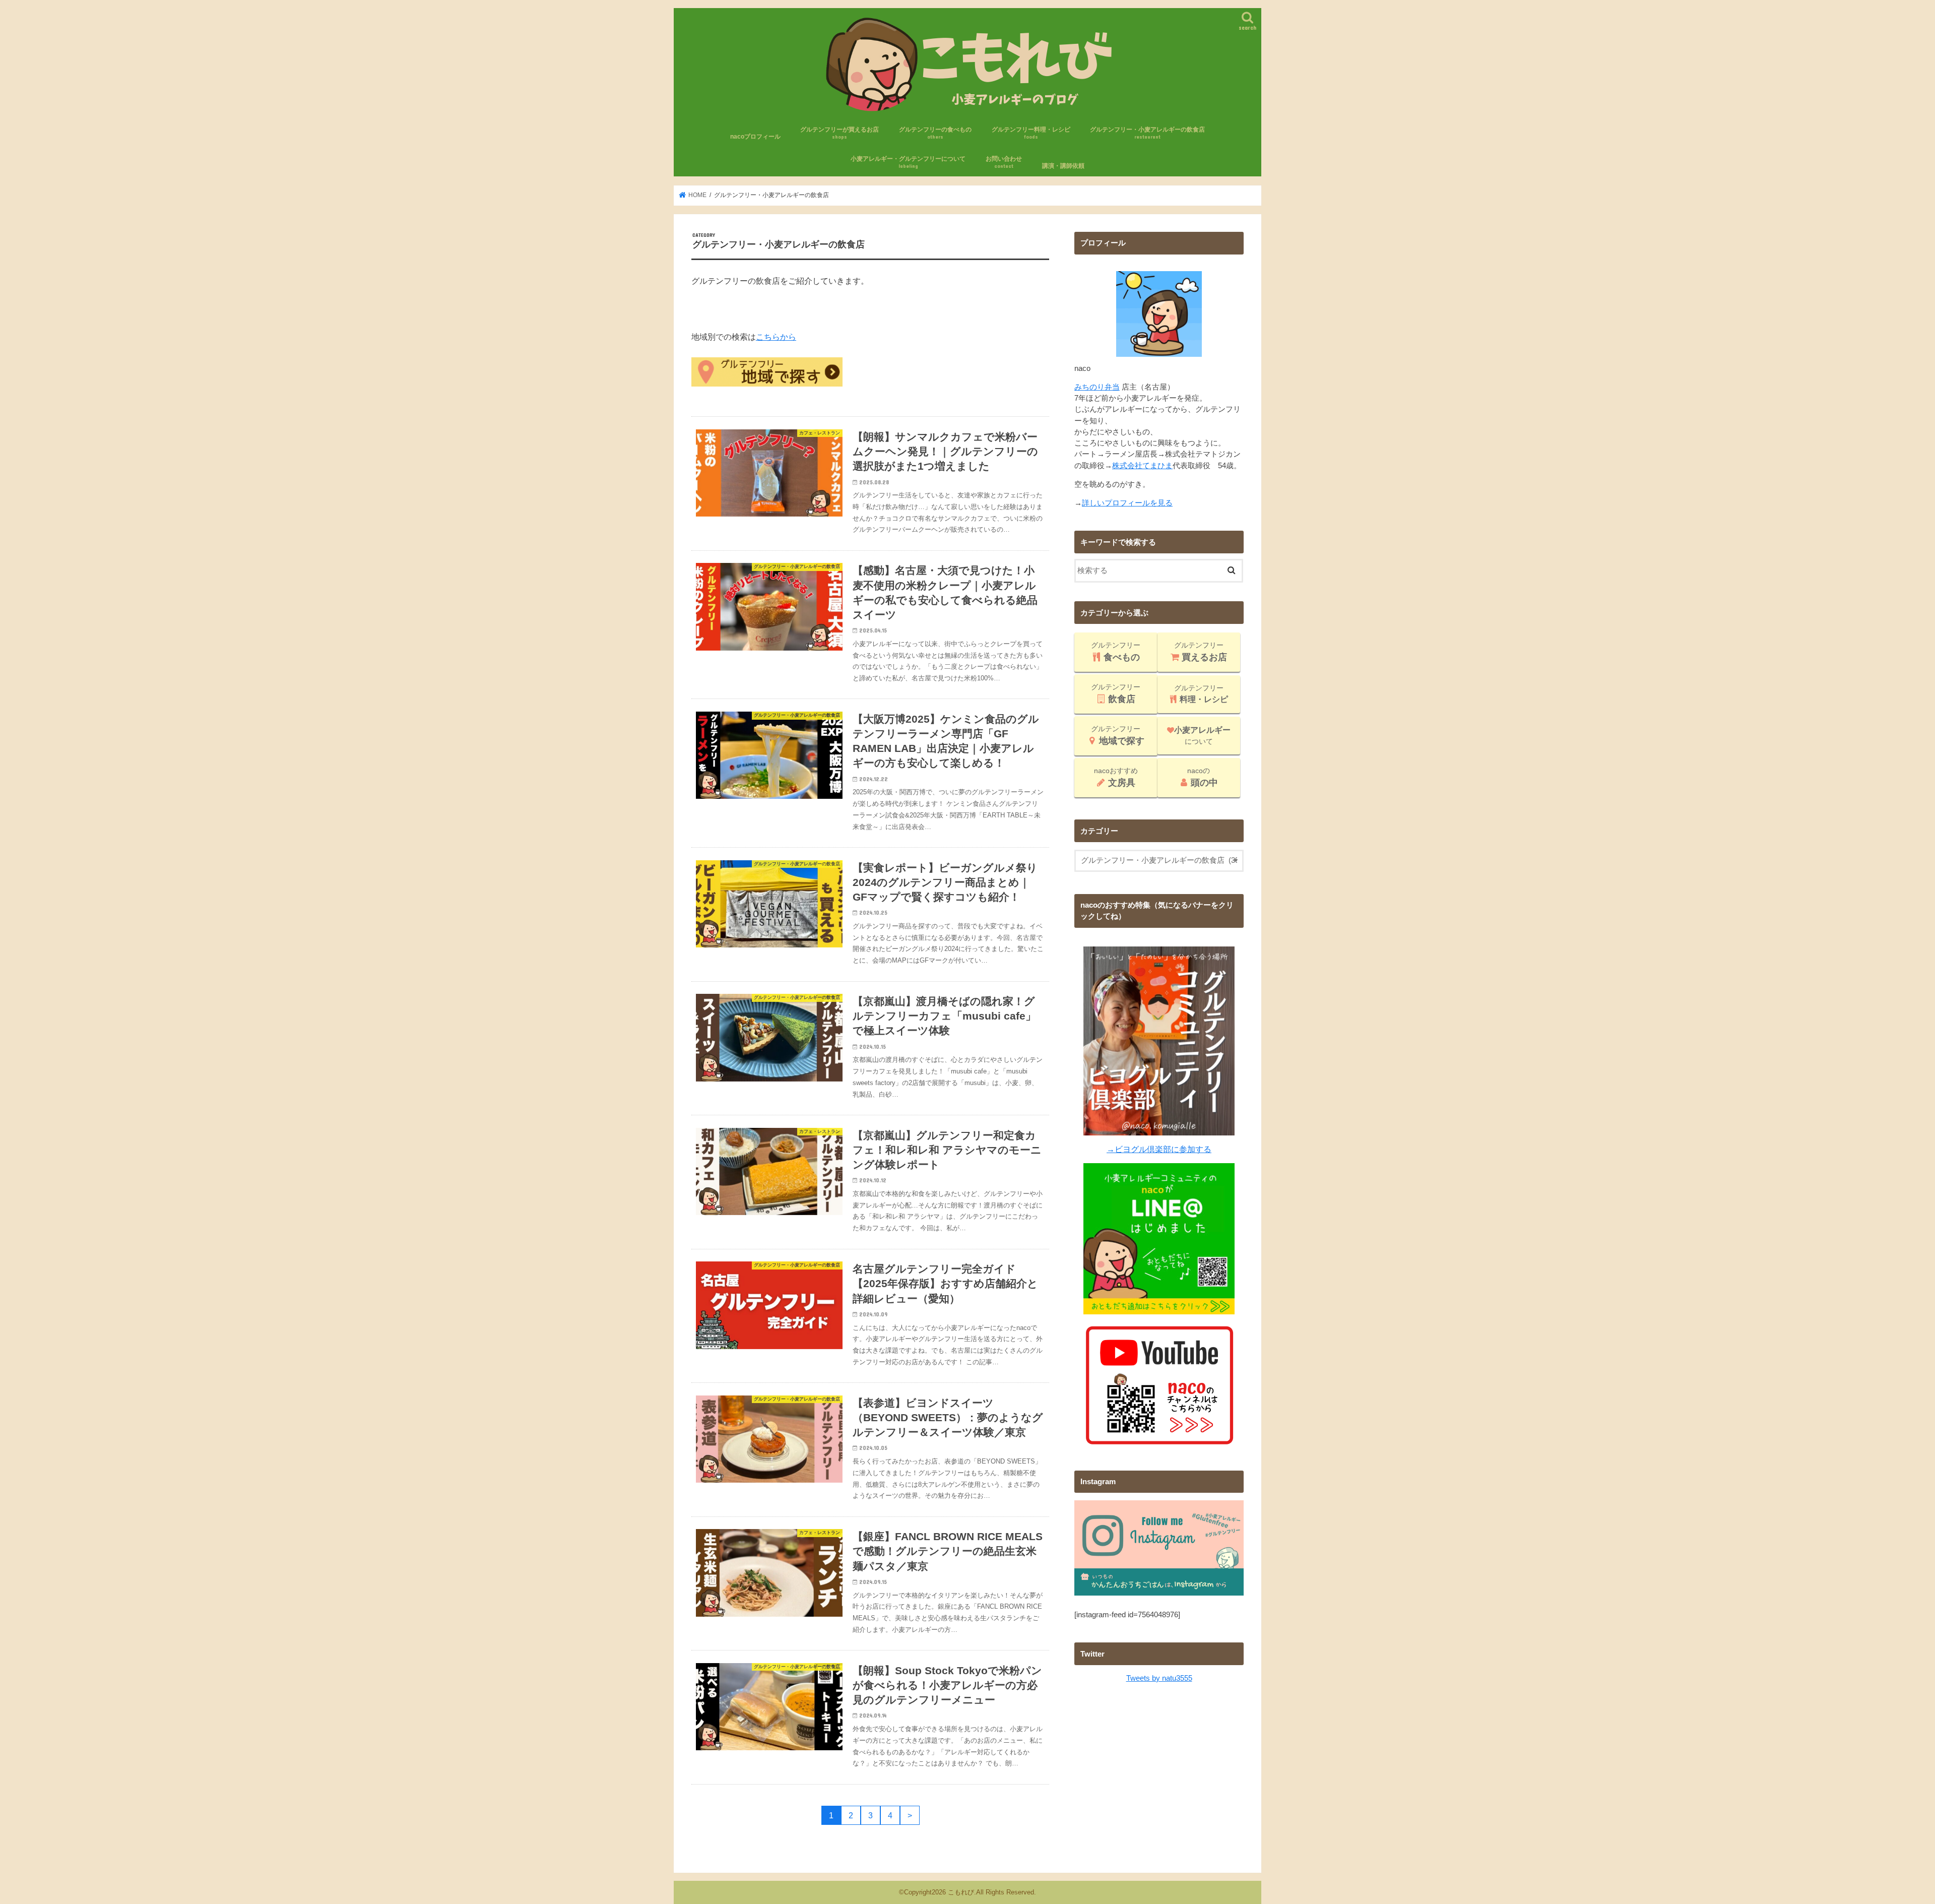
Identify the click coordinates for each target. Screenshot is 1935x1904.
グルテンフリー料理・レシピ (1031, 133)
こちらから (776, 337)
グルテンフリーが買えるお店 (840, 133)
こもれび (961, 1892)
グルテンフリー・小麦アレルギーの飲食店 (1147, 133)
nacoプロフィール (755, 137)
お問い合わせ (1004, 162)
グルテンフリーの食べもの (935, 133)
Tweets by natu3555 (1159, 1678)
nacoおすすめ (1116, 777)
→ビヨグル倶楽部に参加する (1159, 1149)
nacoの (1203, 777)
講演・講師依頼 (1063, 166)
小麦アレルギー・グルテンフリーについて (908, 162)
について (1202, 736)
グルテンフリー (1116, 652)
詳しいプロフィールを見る (1127, 503)
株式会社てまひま (1142, 466)
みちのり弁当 (1097, 387)
